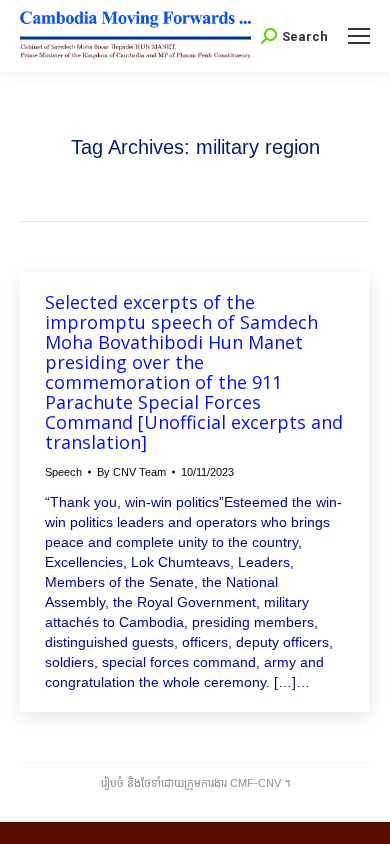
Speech (63, 472)
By (131, 472)
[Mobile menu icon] (359, 36)
